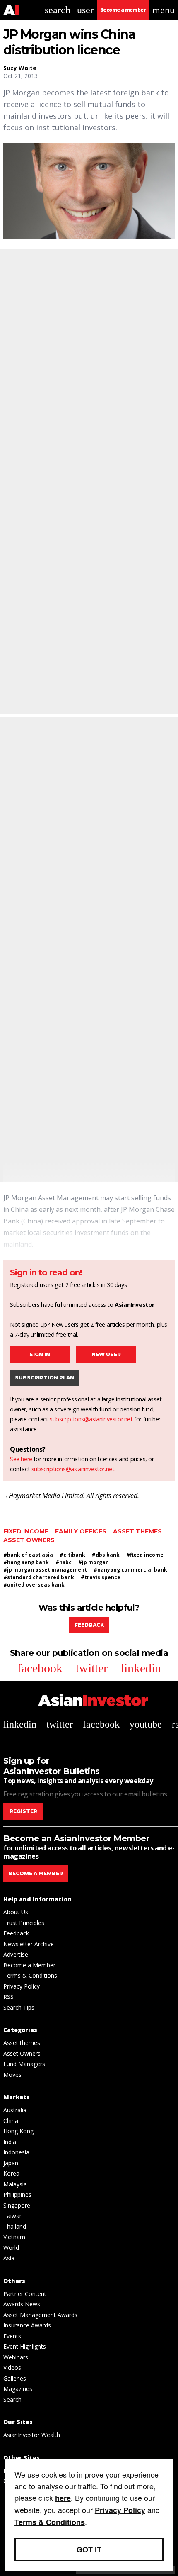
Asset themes (137, 1531)
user (85, 10)
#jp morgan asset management (45, 1570)
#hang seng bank (26, 1562)
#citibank (72, 1555)
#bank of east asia (28, 1555)
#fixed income (145, 1555)
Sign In (40, 1354)
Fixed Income (26, 1531)
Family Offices (81, 1531)
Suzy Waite (20, 68)
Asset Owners (29, 1540)
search (58, 10)
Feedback (89, 1625)
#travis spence (101, 1577)
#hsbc (64, 1562)
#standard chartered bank (39, 1577)
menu (164, 10)
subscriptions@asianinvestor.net (91, 1419)
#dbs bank (106, 1555)
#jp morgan (94, 1562)
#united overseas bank (34, 1585)
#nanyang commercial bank (130, 1570)
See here (21, 1459)
